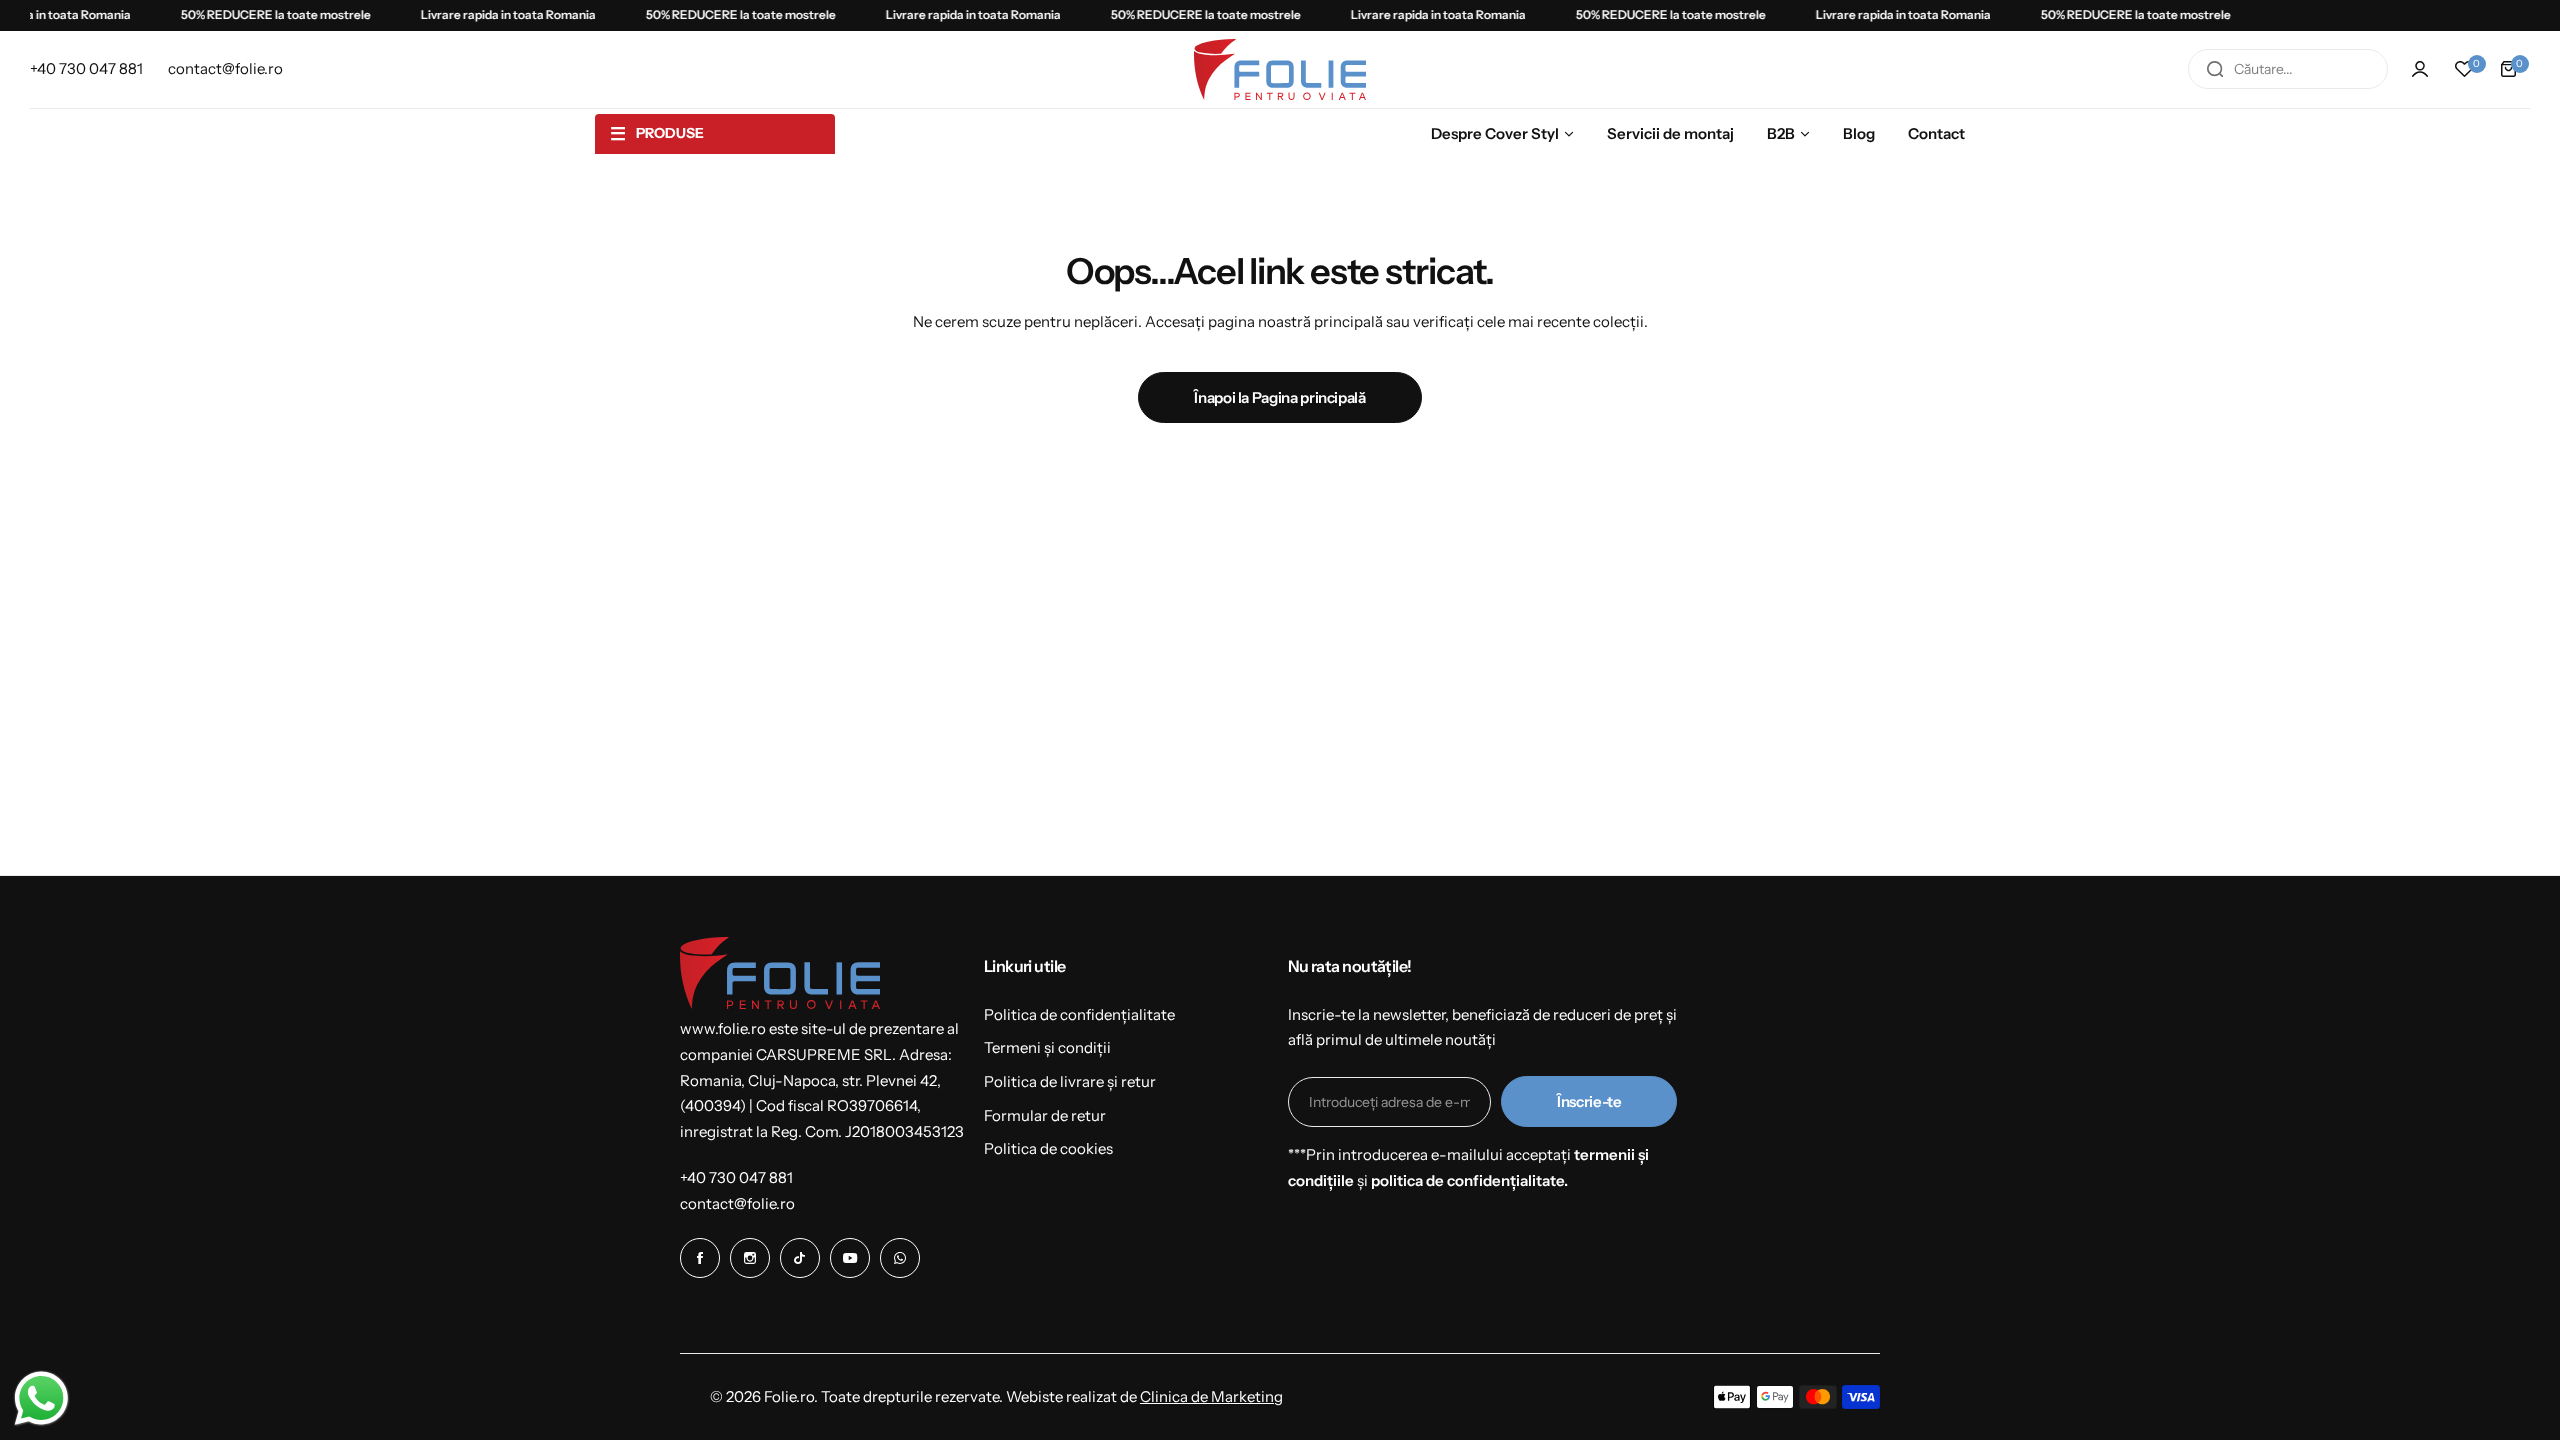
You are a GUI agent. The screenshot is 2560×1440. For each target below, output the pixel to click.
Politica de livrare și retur (1070, 1081)
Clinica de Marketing (1211, 1396)
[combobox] (2288, 69)
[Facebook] (700, 1258)
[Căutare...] (2215, 69)
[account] (2420, 69)
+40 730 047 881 (736, 1177)
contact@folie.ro (737, 1203)
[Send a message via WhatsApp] (41, 1398)
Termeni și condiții (1047, 1047)
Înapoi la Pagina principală (1279, 397)
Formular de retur (1045, 1115)
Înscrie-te (1589, 1101)
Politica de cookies (1048, 1148)
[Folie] (1280, 69)
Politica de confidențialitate (1079, 1014)
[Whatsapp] (900, 1258)
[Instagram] (750, 1258)
